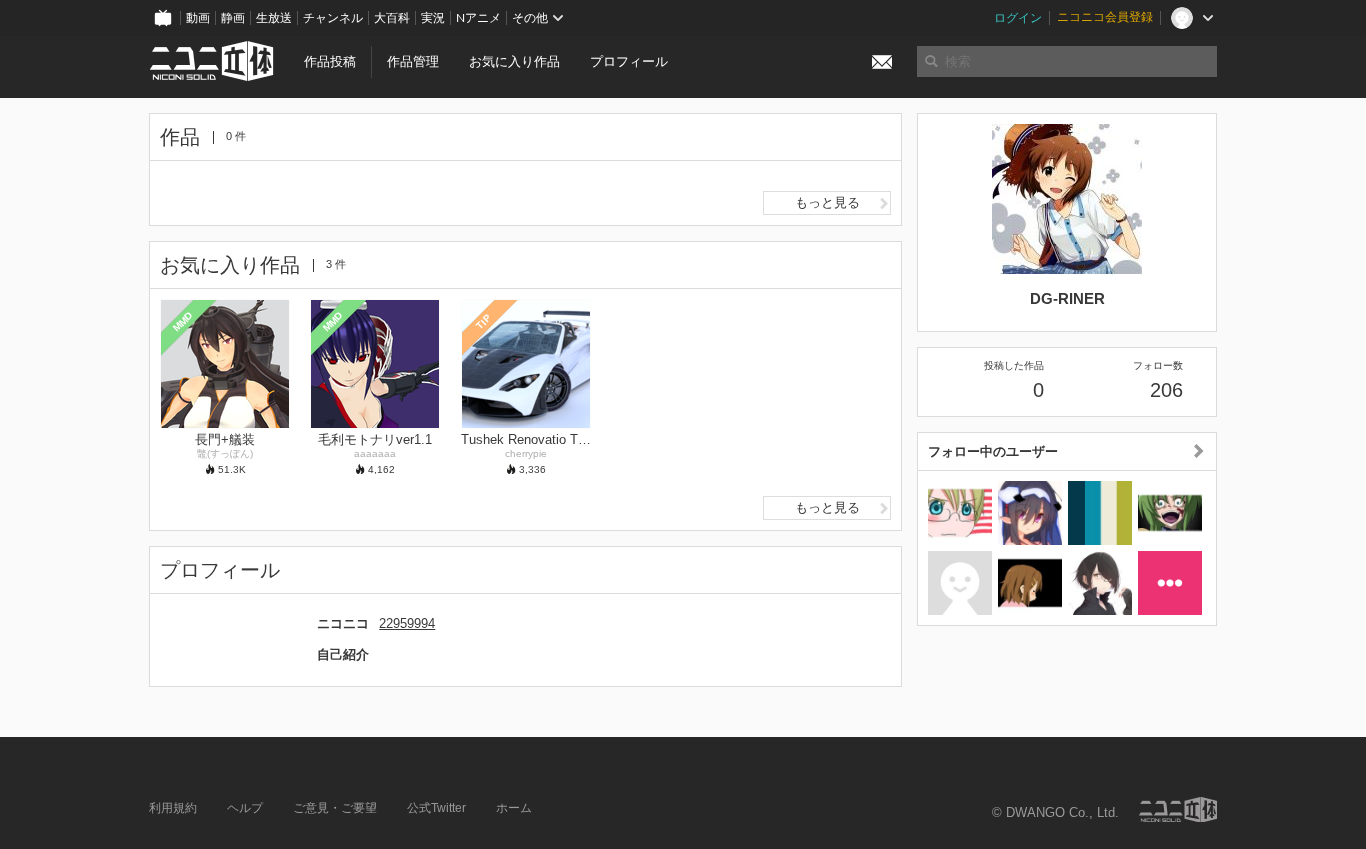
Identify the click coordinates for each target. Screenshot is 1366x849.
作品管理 (413, 61)
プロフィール (629, 61)
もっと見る (827, 202)
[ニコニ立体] (1178, 809)
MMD (183, 321)
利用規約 (173, 808)
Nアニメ (478, 18)
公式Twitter (436, 808)
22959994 (407, 623)
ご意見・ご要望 (335, 808)
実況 (433, 18)
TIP (483, 321)
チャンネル (333, 18)
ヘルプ (245, 808)
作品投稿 (330, 61)
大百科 (392, 18)
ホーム (514, 808)
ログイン (1018, 18)
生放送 (274, 18)
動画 (198, 18)
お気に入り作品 (514, 61)
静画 (233, 18)
